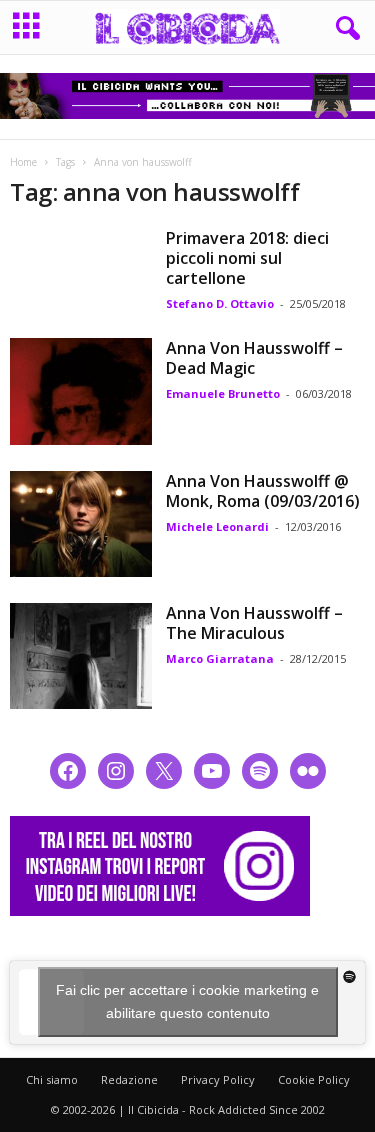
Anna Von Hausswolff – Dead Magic (254, 358)
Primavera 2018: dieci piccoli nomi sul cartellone (247, 258)
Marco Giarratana (220, 658)
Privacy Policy (218, 1079)
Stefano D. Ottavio (220, 303)
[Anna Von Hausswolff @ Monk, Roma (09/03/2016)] (81, 524)
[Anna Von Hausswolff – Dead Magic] (81, 391)
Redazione (129, 1079)
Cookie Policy (314, 1079)
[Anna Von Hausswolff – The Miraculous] (81, 656)
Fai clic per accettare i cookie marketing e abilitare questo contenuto (187, 1001)
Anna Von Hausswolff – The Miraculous (254, 623)
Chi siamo (52, 1079)
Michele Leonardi (217, 526)
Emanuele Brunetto (223, 393)
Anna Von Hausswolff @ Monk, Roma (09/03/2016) (263, 491)
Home (23, 162)
